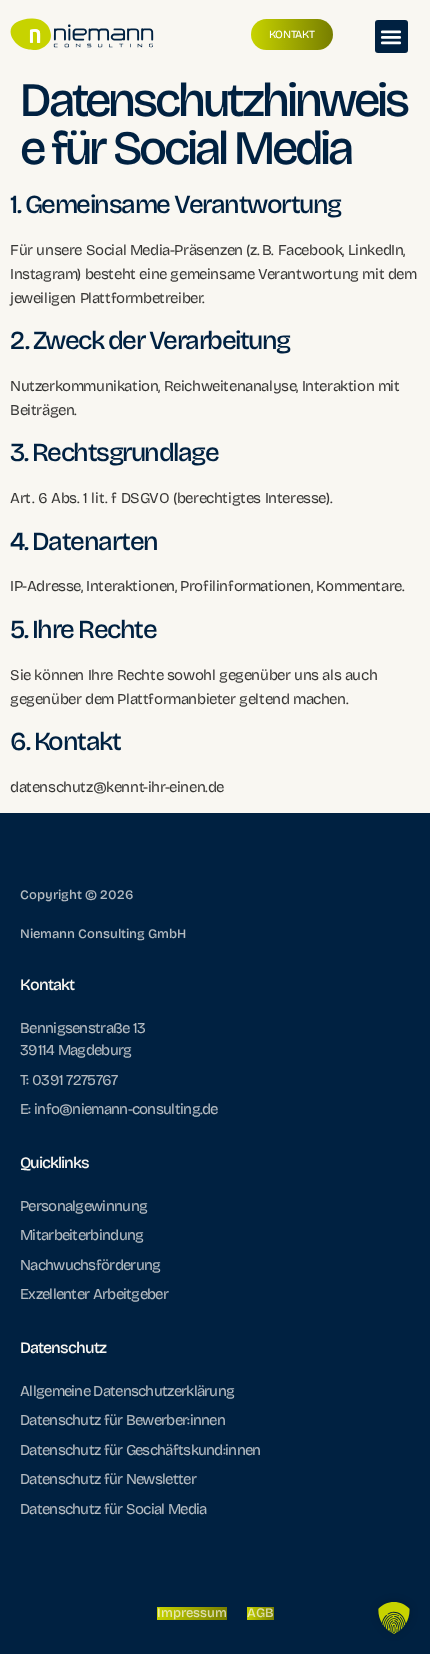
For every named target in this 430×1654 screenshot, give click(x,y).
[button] (391, 36)
